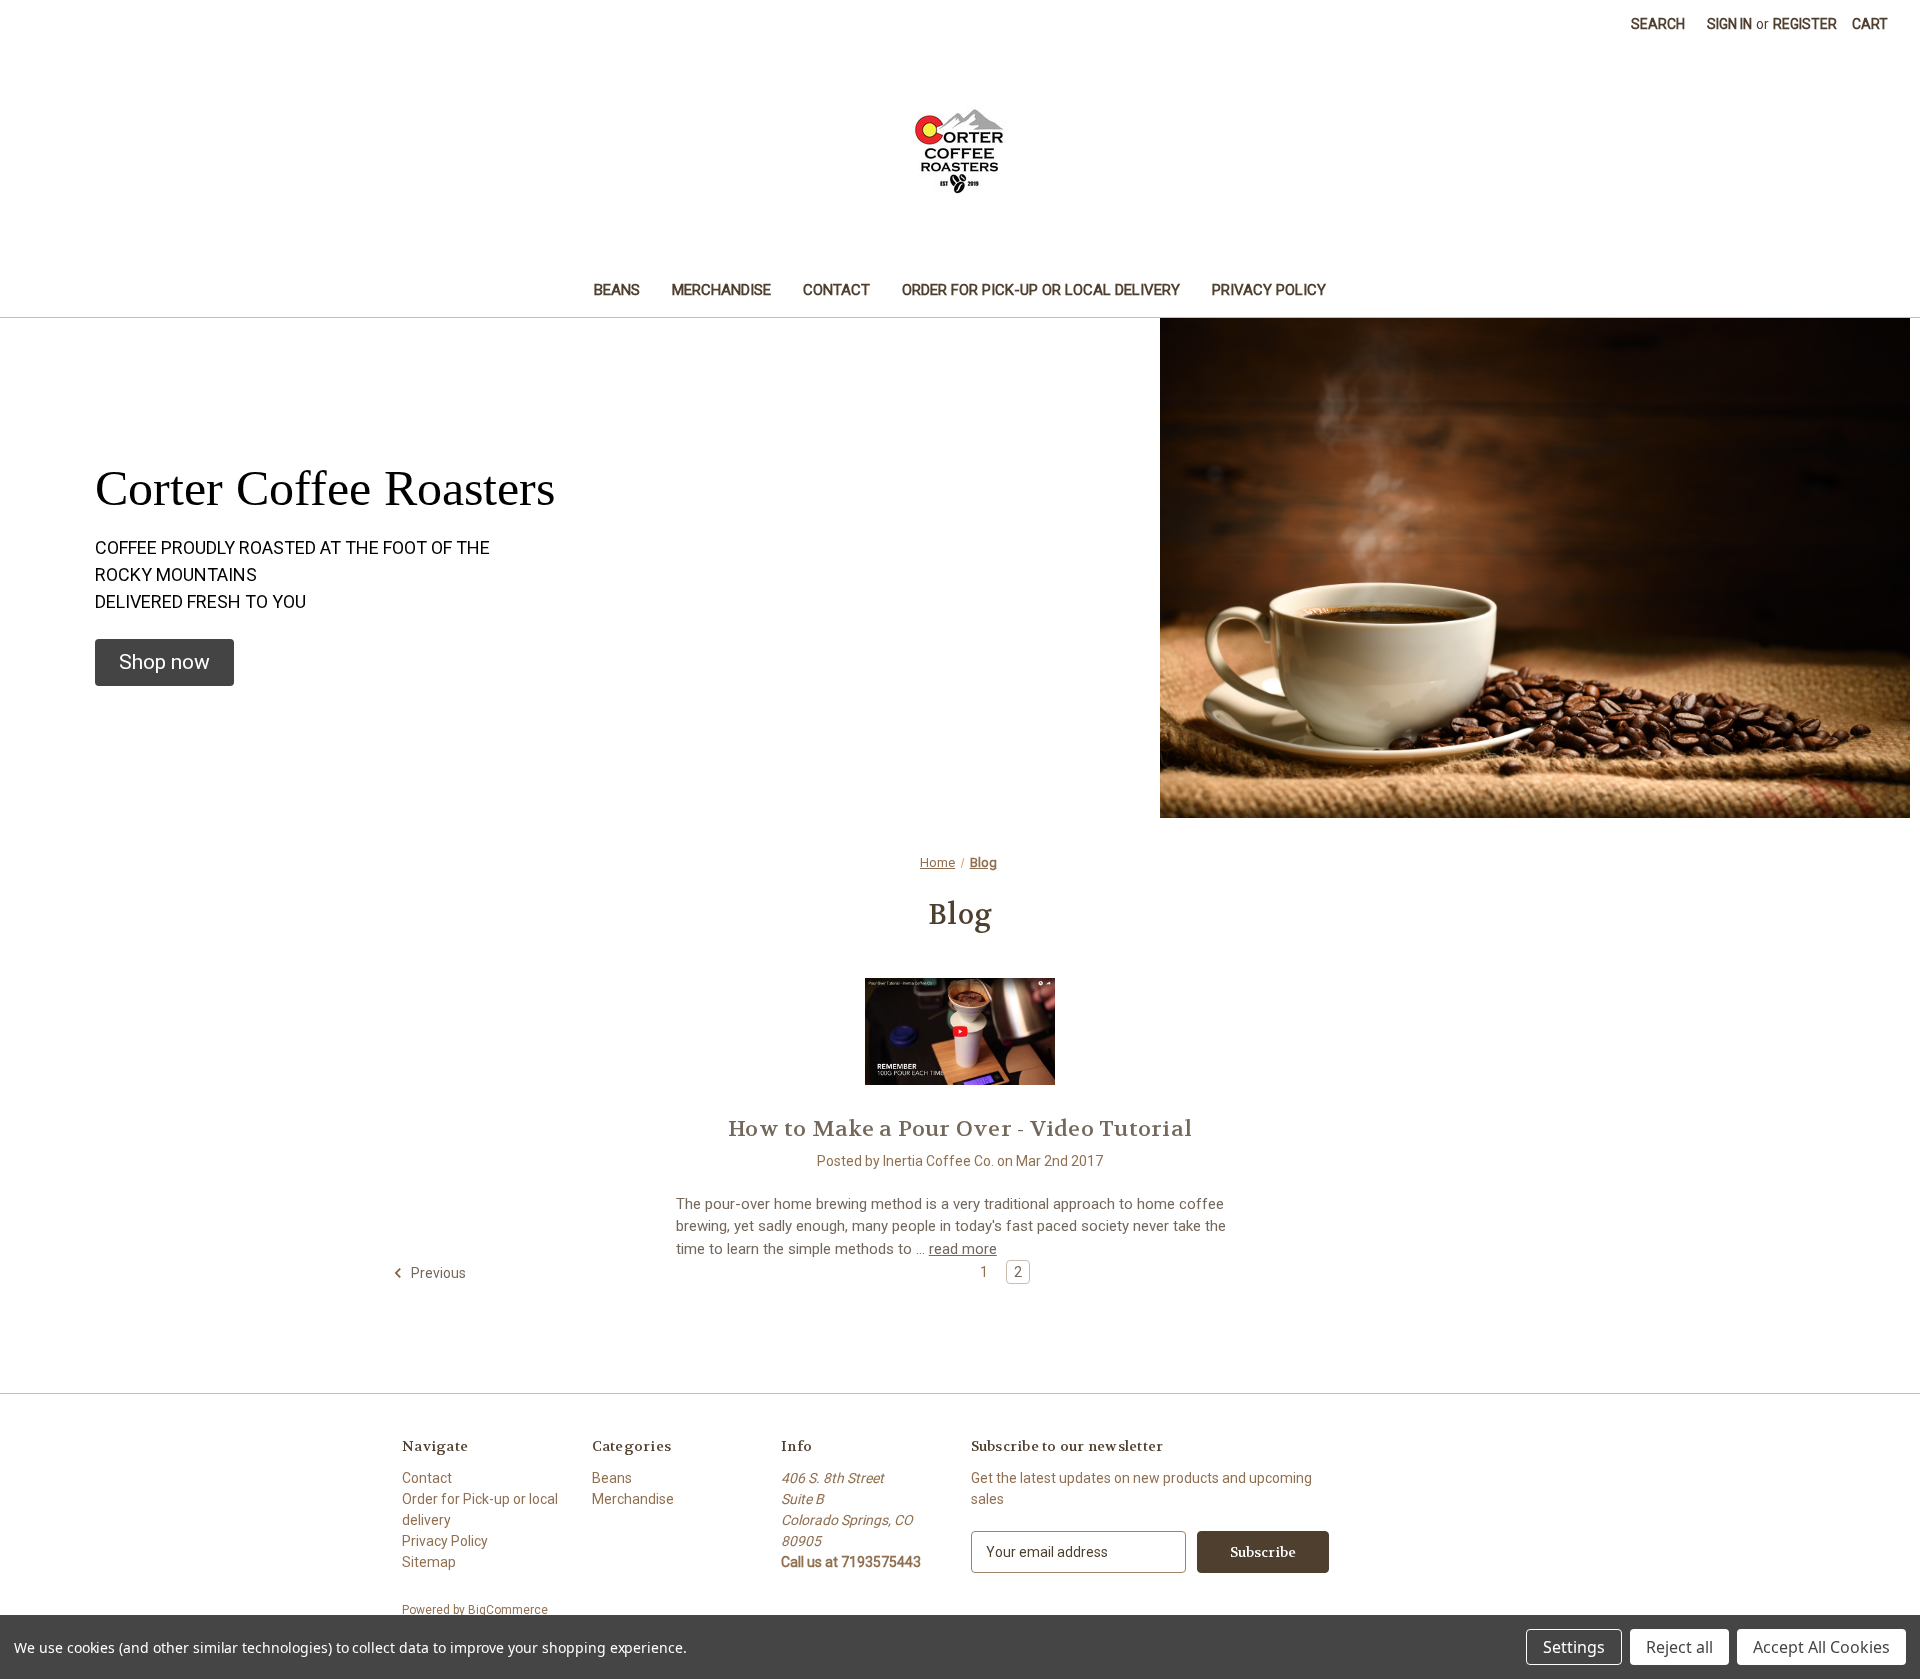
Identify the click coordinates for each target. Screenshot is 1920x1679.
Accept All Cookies (1821, 1647)
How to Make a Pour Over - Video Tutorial (960, 1129)
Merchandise (721, 290)
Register (1805, 24)
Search (1658, 24)
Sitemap (429, 1562)
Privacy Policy (1269, 290)
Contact (836, 290)
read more (963, 1249)
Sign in (1729, 24)
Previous (437, 1273)
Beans (617, 290)
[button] (164, 663)
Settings (1574, 1647)
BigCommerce (508, 1610)
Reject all (1679, 1647)
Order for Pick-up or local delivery (1041, 290)
